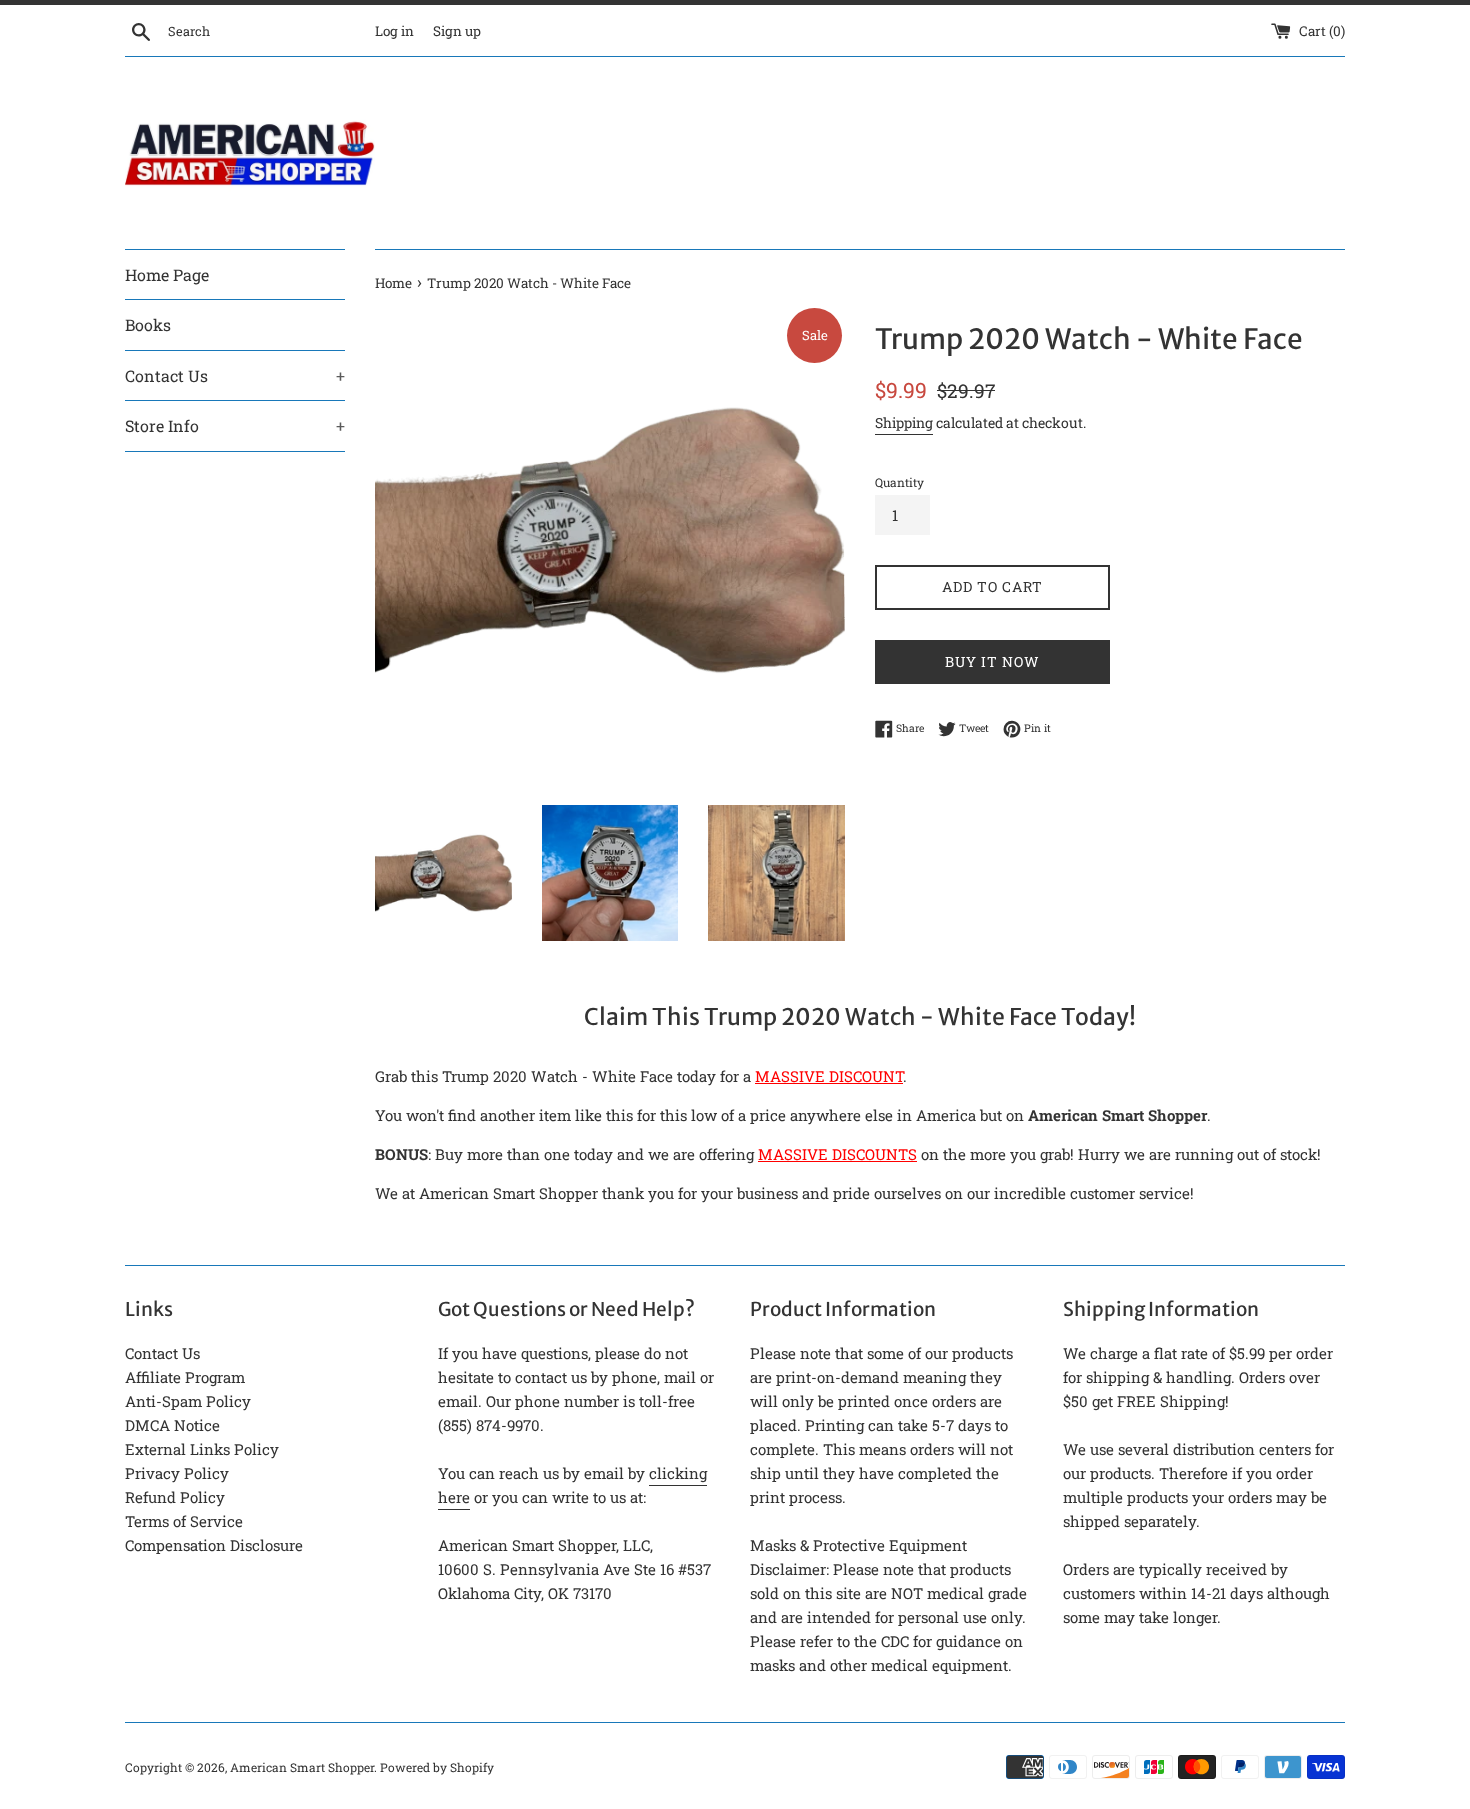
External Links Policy (202, 1449)
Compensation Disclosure (214, 1545)
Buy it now (992, 661)
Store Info (235, 425)
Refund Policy (175, 1497)
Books (148, 324)
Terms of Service (184, 1521)
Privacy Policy (177, 1473)
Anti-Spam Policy (188, 1401)
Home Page (167, 274)
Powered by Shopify (437, 1767)
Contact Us (235, 375)
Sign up (457, 31)
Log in (394, 31)
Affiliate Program (185, 1377)
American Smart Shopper (302, 1767)
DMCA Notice (172, 1425)
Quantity (899, 482)
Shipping (904, 422)
